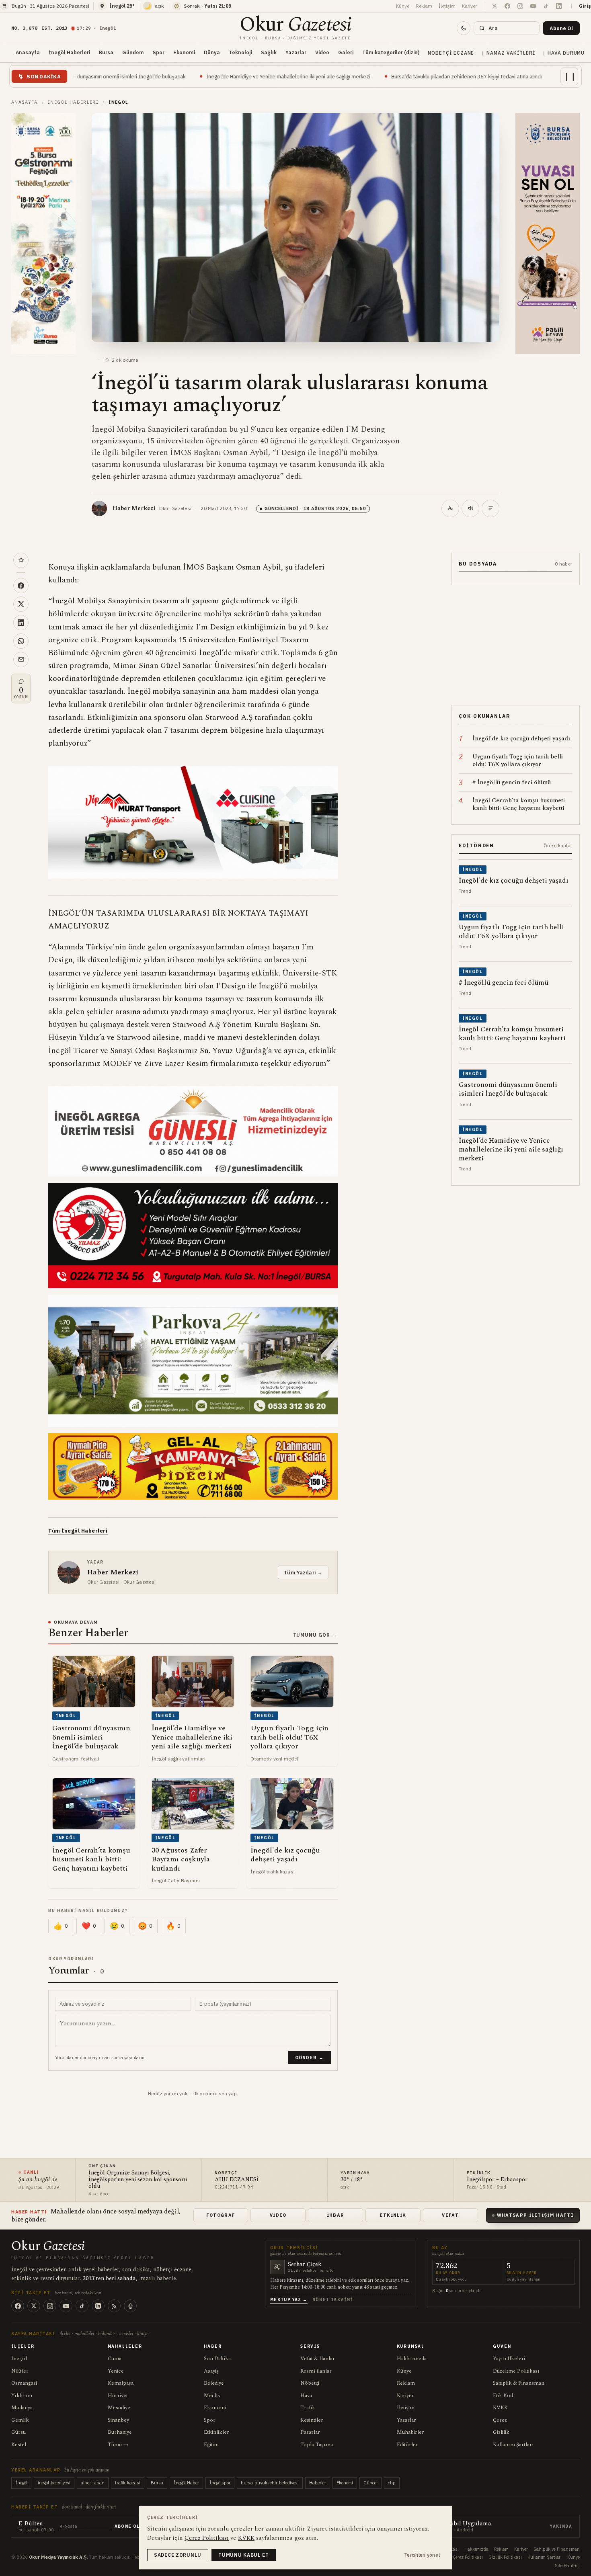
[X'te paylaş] (21, 604)
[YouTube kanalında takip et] (533, 6)
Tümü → (118, 2445)
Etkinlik (393, 2215)
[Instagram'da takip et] (520, 6)
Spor (159, 52)
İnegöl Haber (186, 2483)
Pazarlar (310, 2432)
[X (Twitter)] (34, 2306)
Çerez (500, 2420)
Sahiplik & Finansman (519, 2383)
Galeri (346, 52)
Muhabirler (410, 2432)
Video (322, 52)
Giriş (585, 6)
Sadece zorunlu (178, 2555)
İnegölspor (220, 2483)
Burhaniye (120, 2432)
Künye (403, 6)
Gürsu (18, 2432)
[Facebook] (18, 2306)
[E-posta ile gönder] (21, 660)
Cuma (115, 2359)
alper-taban (93, 2483)
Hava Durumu (566, 53)
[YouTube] (66, 2306)
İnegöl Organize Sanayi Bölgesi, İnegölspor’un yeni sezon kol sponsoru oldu (138, 2180)
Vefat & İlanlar (318, 2359)
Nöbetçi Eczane (451, 53)
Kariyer (469, 6)
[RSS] (114, 2306)
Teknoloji (240, 52)
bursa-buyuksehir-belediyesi (270, 2483)
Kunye (574, 2557)
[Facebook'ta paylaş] (21, 586)
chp (392, 2483)
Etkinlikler (216, 2432)
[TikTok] (82, 2306)
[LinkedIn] (98, 2306)
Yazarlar (296, 52)
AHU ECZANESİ (237, 2180)
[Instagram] (50, 2306)
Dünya (212, 52)
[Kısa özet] (490, 508)
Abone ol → (130, 2526)
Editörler (407, 2445)
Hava (306, 2396)
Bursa (106, 52)
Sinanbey (118, 2420)
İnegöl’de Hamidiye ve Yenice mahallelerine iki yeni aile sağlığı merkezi (141, 76)
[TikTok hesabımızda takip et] (546, 6)
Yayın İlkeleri (509, 2359)
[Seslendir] (470, 508)
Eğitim (211, 2445)
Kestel (19, 2445)
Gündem (133, 52)
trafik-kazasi (128, 2483)
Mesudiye (119, 2408)
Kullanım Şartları (513, 2445)
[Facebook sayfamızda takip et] (507, 6)
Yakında (561, 2526)
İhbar (336, 2215)
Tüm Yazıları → (303, 1572)
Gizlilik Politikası (505, 2557)
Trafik (308, 2408)
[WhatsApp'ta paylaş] (21, 641)
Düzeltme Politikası (516, 2371)
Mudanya (22, 2408)
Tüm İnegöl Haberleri (78, 1531)
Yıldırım (22, 2396)
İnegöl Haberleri (69, 52)
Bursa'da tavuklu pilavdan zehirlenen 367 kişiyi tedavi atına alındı (319, 76)
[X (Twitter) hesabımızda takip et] (495, 6)
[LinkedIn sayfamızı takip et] (559, 6)
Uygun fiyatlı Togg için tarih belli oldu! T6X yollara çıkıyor (480, 76)
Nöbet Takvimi (333, 2300)
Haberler (318, 2483)
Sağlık (269, 52)
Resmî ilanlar (316, 2371)
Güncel (370, 2483)
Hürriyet (118, 2396)
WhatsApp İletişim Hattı (535, 2215)
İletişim (447, 6)
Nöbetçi (310, 2383)
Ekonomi (184, 52)
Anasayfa (28, 52)
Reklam (424, 6)
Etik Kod (503, 2396)
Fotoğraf (221, 2215)
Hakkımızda (412, 2359)
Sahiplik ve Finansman (557, 2549)
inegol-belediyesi (54, 2483)
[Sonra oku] (21, 560)
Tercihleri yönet (422, 2555)
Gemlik (20, 2420)
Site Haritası (567, 2566)
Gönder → (310, 2058)
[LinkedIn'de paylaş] (21, 623)
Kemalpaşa (121, 2383)
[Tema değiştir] (464, 28)
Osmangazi (24, 2383)
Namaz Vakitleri (511, 53)
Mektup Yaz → (289, 2300)
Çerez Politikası (468, 2557)
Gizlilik (501, 2432)
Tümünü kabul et (244, 2555)
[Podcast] (130, 2306)
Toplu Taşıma (317, 2445)
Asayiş (211, 2371)
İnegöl (19, 2359)
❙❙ (570, 76)
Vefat (450, 2215)
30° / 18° (352, 2180)
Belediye (214, 2383)
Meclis (212, 2396)
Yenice (116, 2371)
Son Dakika (217, 2359)
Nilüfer (20, 2371)
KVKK (500, 2408)
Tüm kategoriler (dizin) (391, 52)
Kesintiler (312, 2420)
